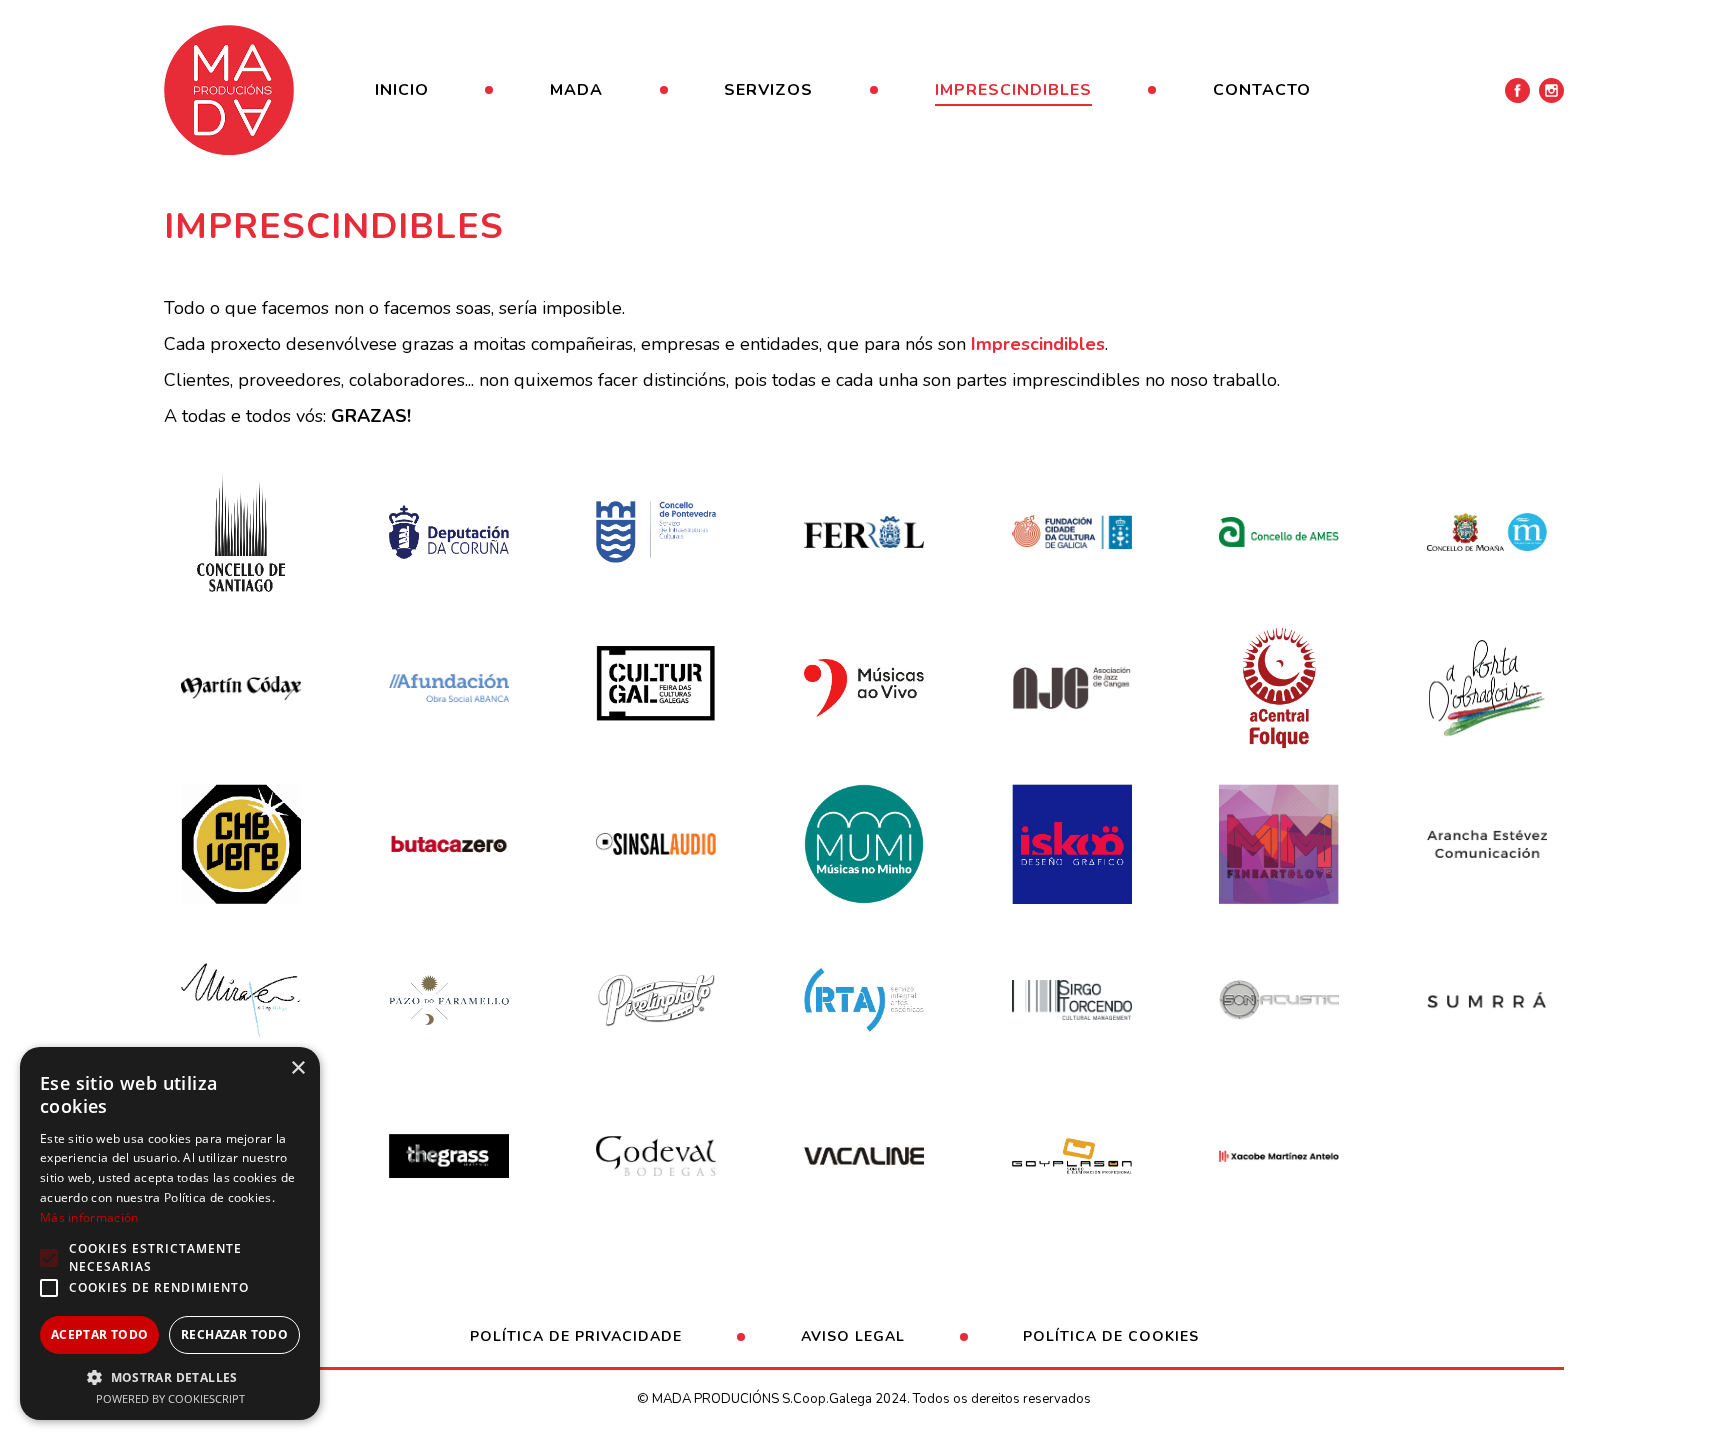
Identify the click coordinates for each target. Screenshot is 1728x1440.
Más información (89, 1217)
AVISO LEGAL (853, 1336)
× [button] (297, 1068)
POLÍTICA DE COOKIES (1111, 1336)
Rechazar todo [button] (234, 1334)
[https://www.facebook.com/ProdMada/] (1517, 90)
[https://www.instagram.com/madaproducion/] (1551, 90)
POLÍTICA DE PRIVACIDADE (576, 1336)
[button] (170, 1376)
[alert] (170, 1233)
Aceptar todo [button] (100, 1334)
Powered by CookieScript (170, 1398)
